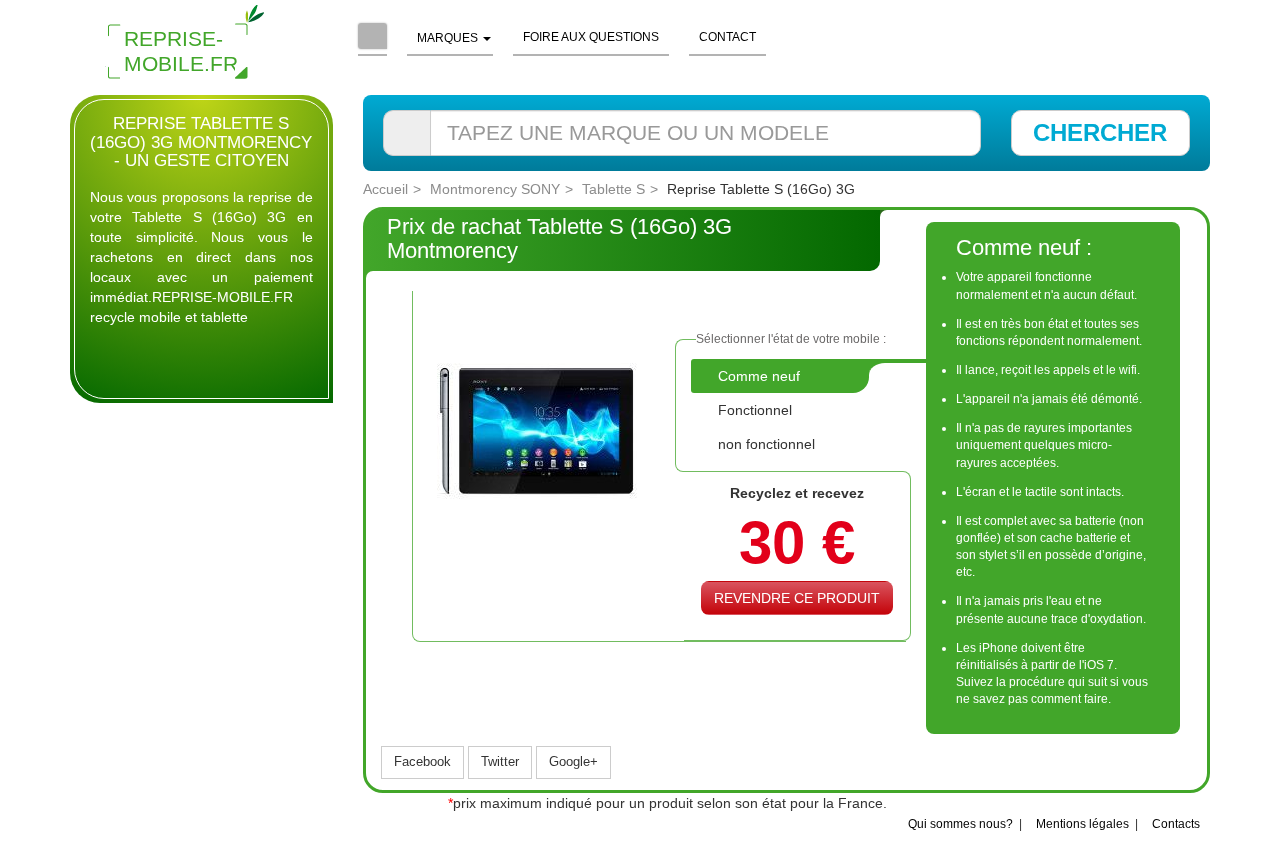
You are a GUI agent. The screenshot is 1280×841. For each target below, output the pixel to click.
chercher (1100, 132)
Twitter (500, 761)
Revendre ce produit (797, 598)
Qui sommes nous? (960, 824)
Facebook (422, 761)
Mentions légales (1082, 824)
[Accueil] (372, 38)
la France (853, 803)
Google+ (573, 761)
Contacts (1176, 824)
